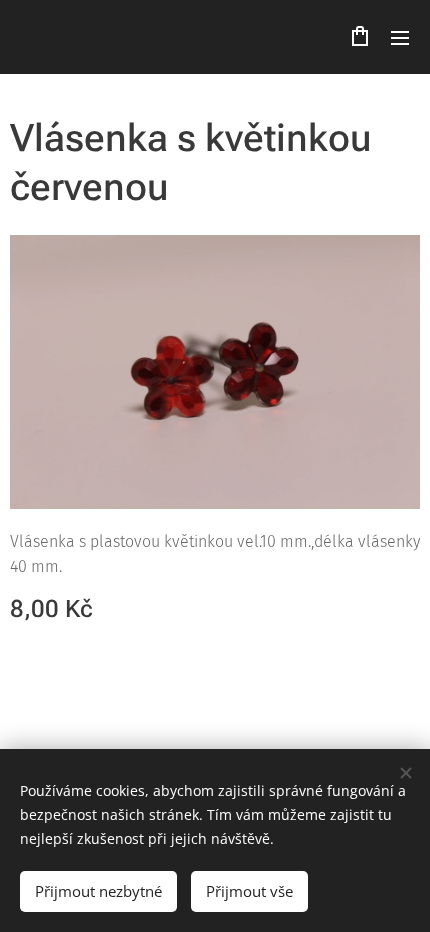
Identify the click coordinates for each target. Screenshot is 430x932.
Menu (400, 37)
